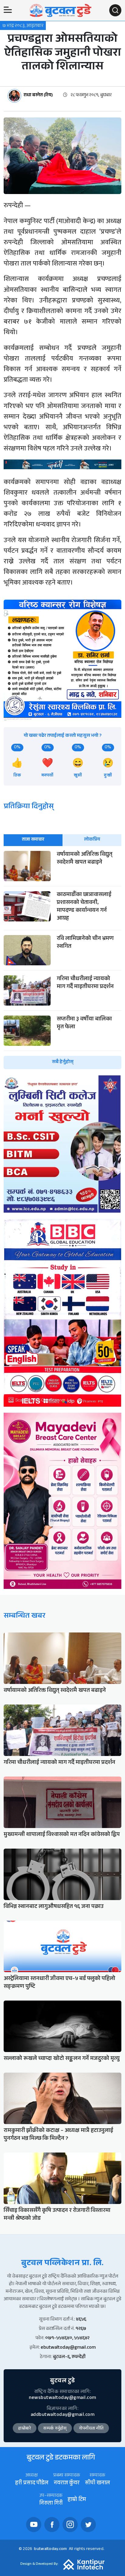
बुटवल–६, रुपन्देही (69, 2357)
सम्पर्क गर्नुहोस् (55, 2429)
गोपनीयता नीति (91, 2429)
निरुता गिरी (51, 2504)
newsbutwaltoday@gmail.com (62, 2398)
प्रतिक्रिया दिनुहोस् (29, 807)
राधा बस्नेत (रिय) (38, 96)
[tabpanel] (62, 960)
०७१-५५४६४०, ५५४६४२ (67, 2339)
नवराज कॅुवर (67, 2484)
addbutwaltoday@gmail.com (62, 2415)
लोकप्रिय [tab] (92, 840)
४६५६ (81, 2320)
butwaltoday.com (50, 2549)
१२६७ (81, 2329)
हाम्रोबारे (25, 2429)
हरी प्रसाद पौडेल (32, 2484)
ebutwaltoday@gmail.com (68, 2348)
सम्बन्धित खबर (24, 1617)
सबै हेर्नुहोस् (63, 1062)
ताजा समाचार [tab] (33, 840)
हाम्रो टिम (77, 2500)
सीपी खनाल (97, 2484)
